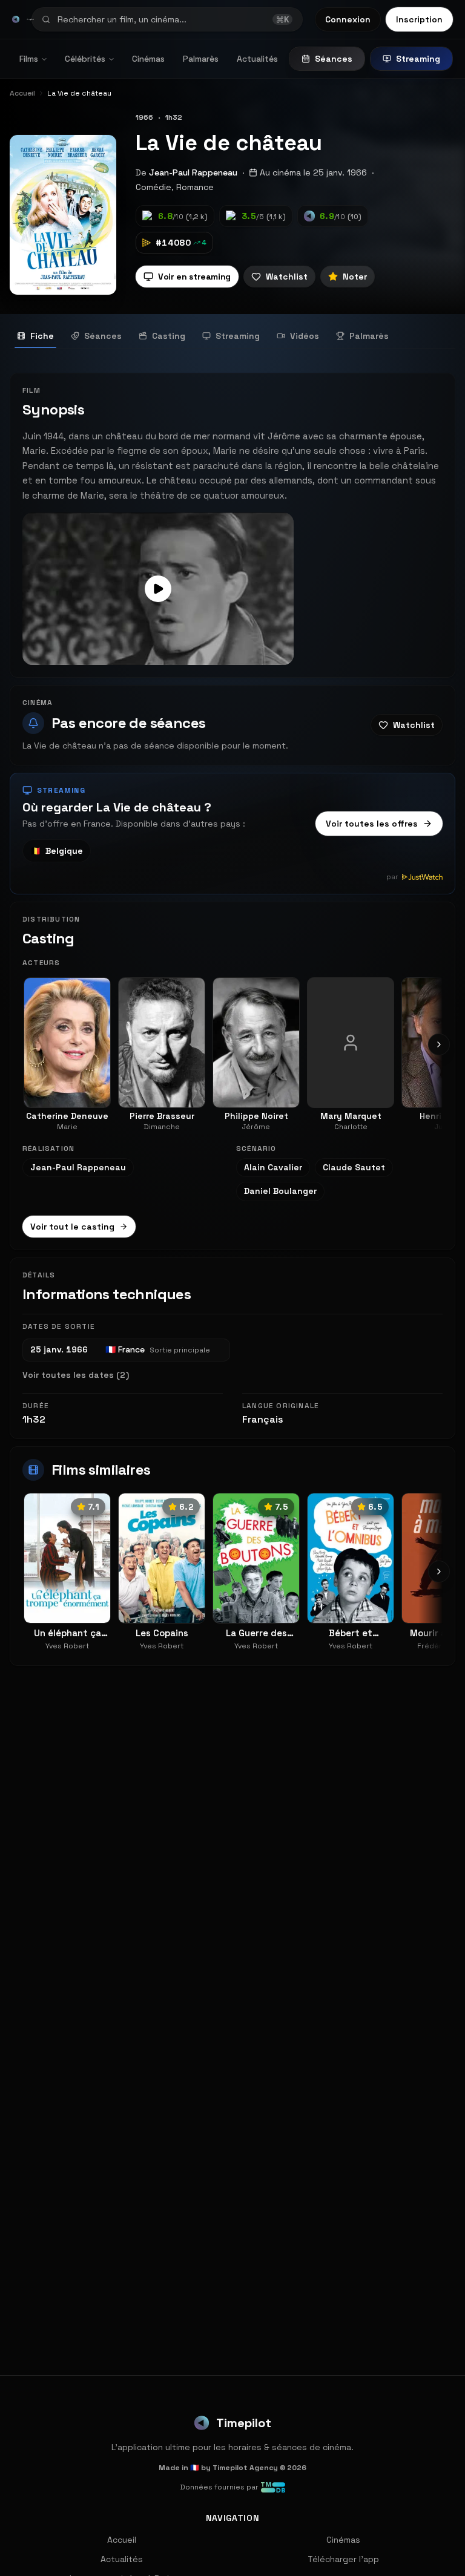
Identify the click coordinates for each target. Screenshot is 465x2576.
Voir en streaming (194, 277)
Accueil (122, 2540)
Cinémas (148, 59)
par (392, 877)
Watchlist (287, 277)
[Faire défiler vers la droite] (439, 1044)
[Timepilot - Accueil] (16, 19)
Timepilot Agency (245, 2468)
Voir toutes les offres (372, 824)
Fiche (42, 336)
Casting (169, 336)
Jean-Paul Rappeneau (193, 172)
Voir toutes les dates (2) (76, 1375)
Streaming (418, 59)
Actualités (257, 59)
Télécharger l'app (343, 2559)
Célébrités (85, 59)
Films (29, 59)
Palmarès (201, 59)
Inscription (419, 19)
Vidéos (305, 336)
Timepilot (244, 2423)
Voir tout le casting (72, 1227)
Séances (334, 59)
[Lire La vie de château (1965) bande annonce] (158, 589)
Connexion (348, 19)
